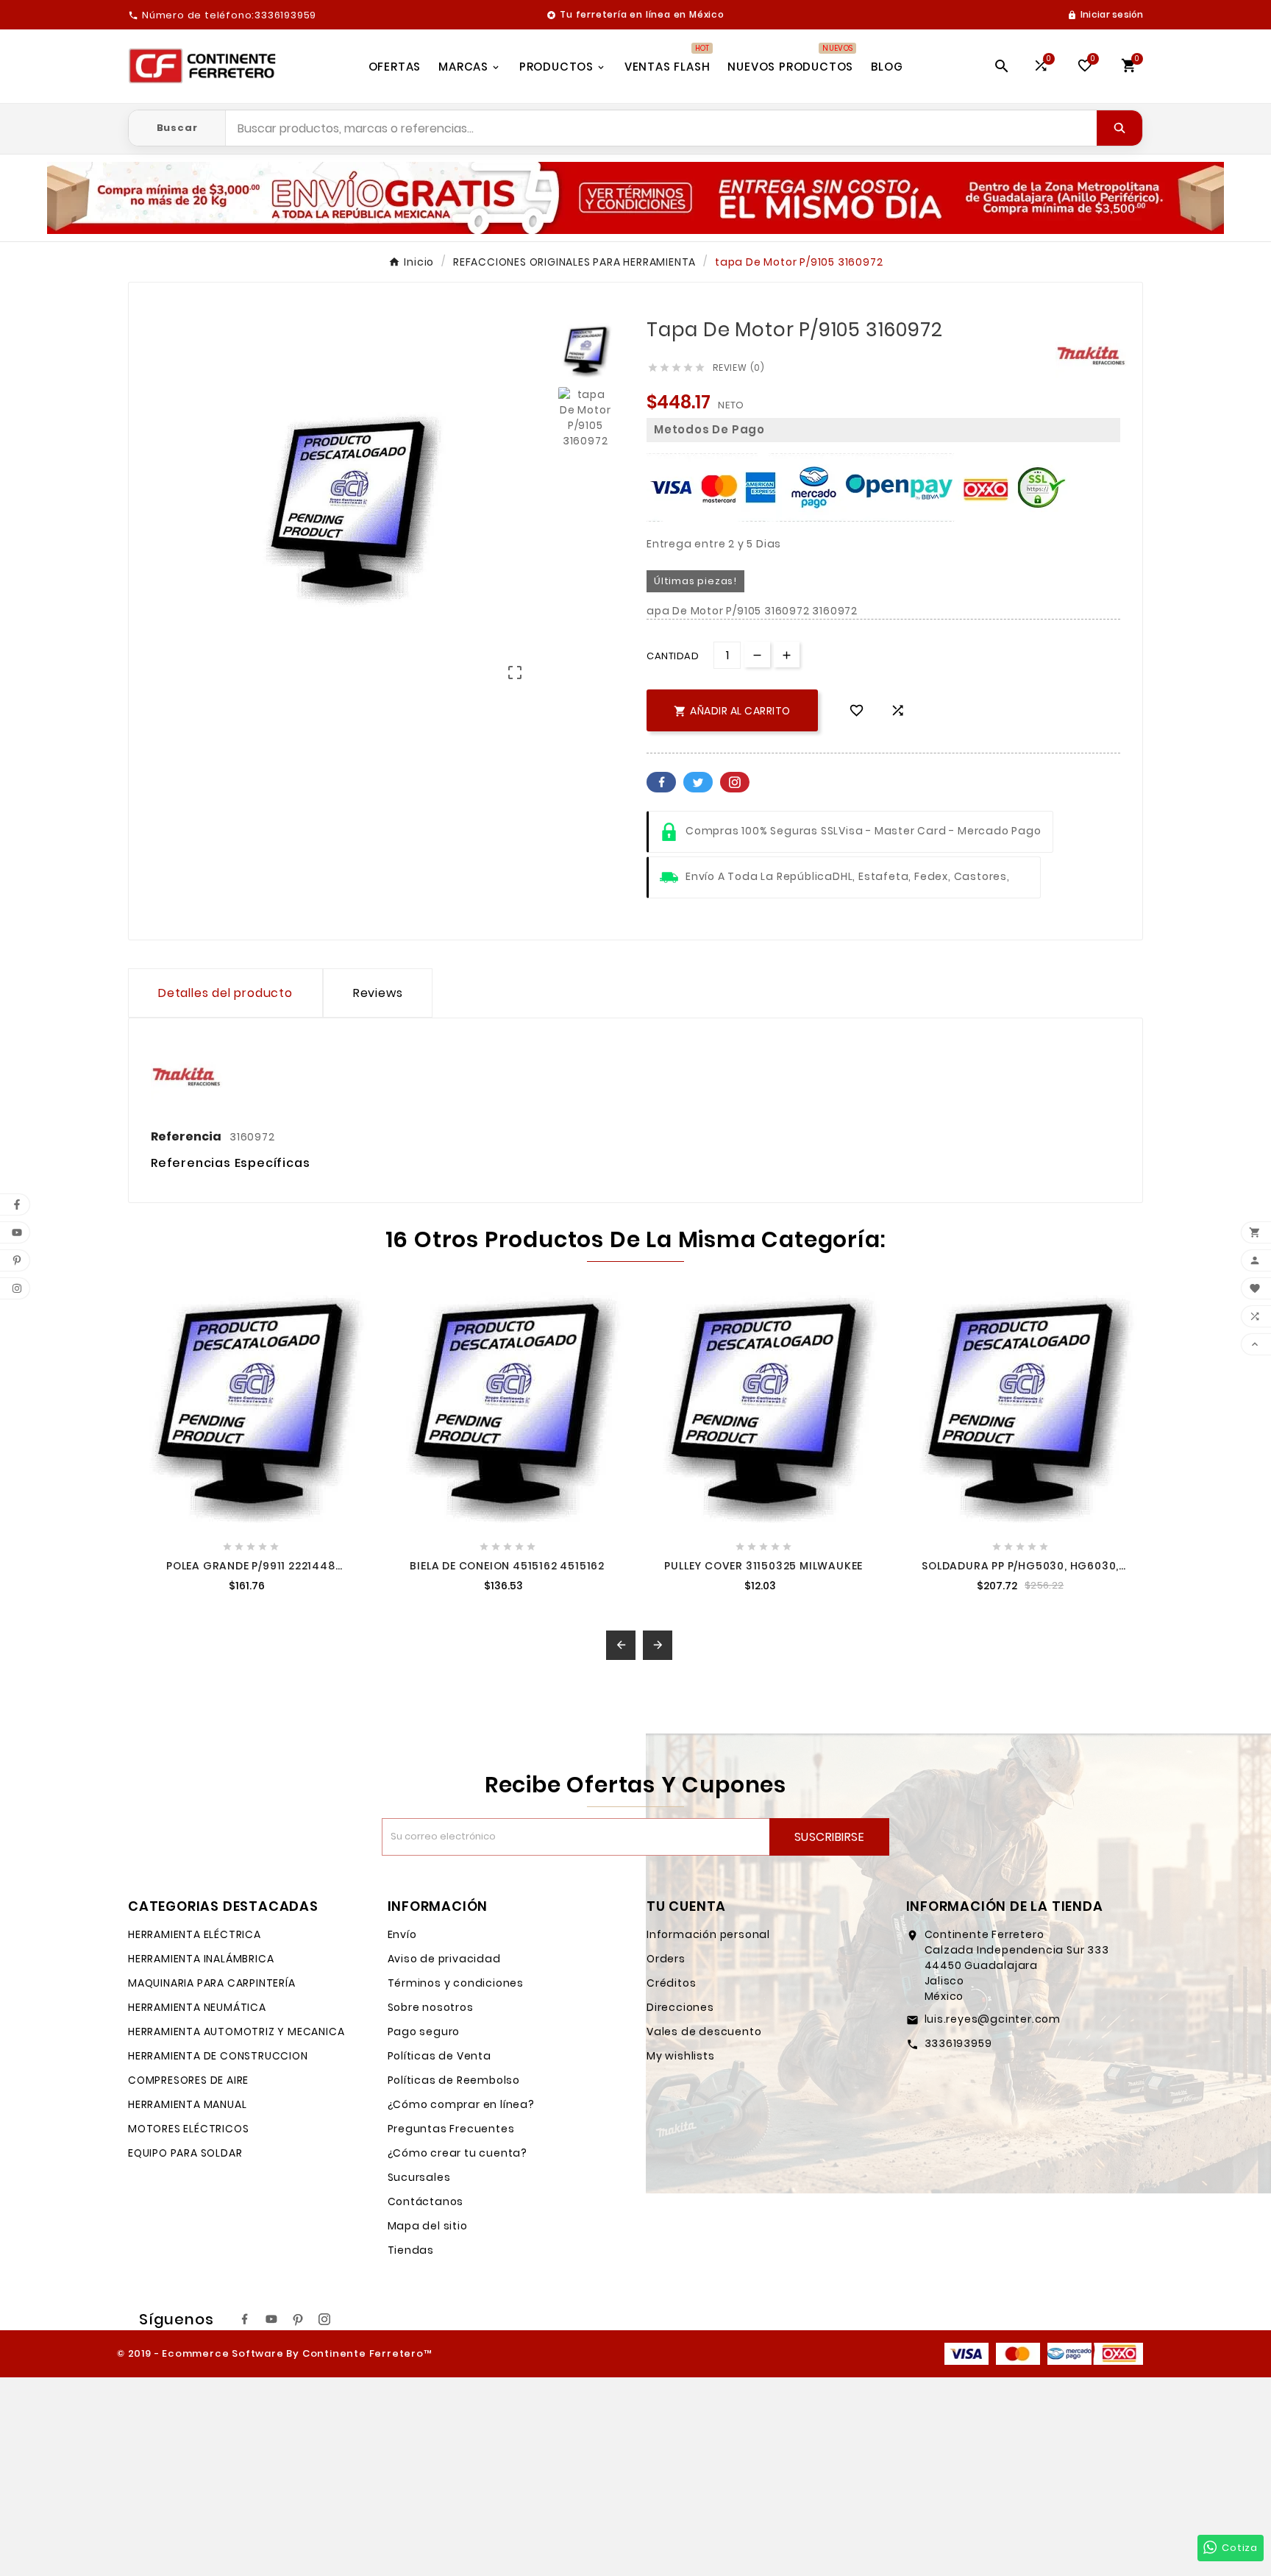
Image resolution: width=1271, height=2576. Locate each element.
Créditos (671, 1983)
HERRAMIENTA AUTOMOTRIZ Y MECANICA (236, 2032)
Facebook (661, 782)
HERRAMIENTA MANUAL (187, 2104)
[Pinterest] (298, 2319)
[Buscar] (1119, 128)
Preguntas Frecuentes (451, 2129)
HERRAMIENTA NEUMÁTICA (197, 2007)
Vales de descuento (704, 2032)
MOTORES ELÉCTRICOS (188, 2129)
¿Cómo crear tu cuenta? (458, 2153)
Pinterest (735, 782)
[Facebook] (245, 2319)
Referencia (187, 1136)
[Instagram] (324, 2319)
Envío (402, 1934)
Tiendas (411, 2250)
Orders (666, 1959)
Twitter (698, 782)
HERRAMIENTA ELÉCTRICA (195, 1934)
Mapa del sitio (428, 2226)
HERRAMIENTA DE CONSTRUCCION (218, 2056)
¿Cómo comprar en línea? (461, 2104)
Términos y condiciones (456, 1983)
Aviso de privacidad (444, 1959)
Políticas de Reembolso (454, 2080)
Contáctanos (426, 2201)
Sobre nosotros (431, 2007)
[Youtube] (271, 2319)
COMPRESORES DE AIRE (188, 2080)
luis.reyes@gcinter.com (993, 2019)
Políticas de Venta (439, 2056)
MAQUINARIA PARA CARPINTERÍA (212, 1983)
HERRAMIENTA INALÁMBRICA (201, 1959)
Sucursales (419, 2177)
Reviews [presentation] (378, 993)
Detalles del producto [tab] (225, 993)
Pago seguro (424, 2032)
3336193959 (958, 2043)
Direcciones (680, 2007)
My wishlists (681, 2056)
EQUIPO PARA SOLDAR (185, 2153)
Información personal (708, 1934)
